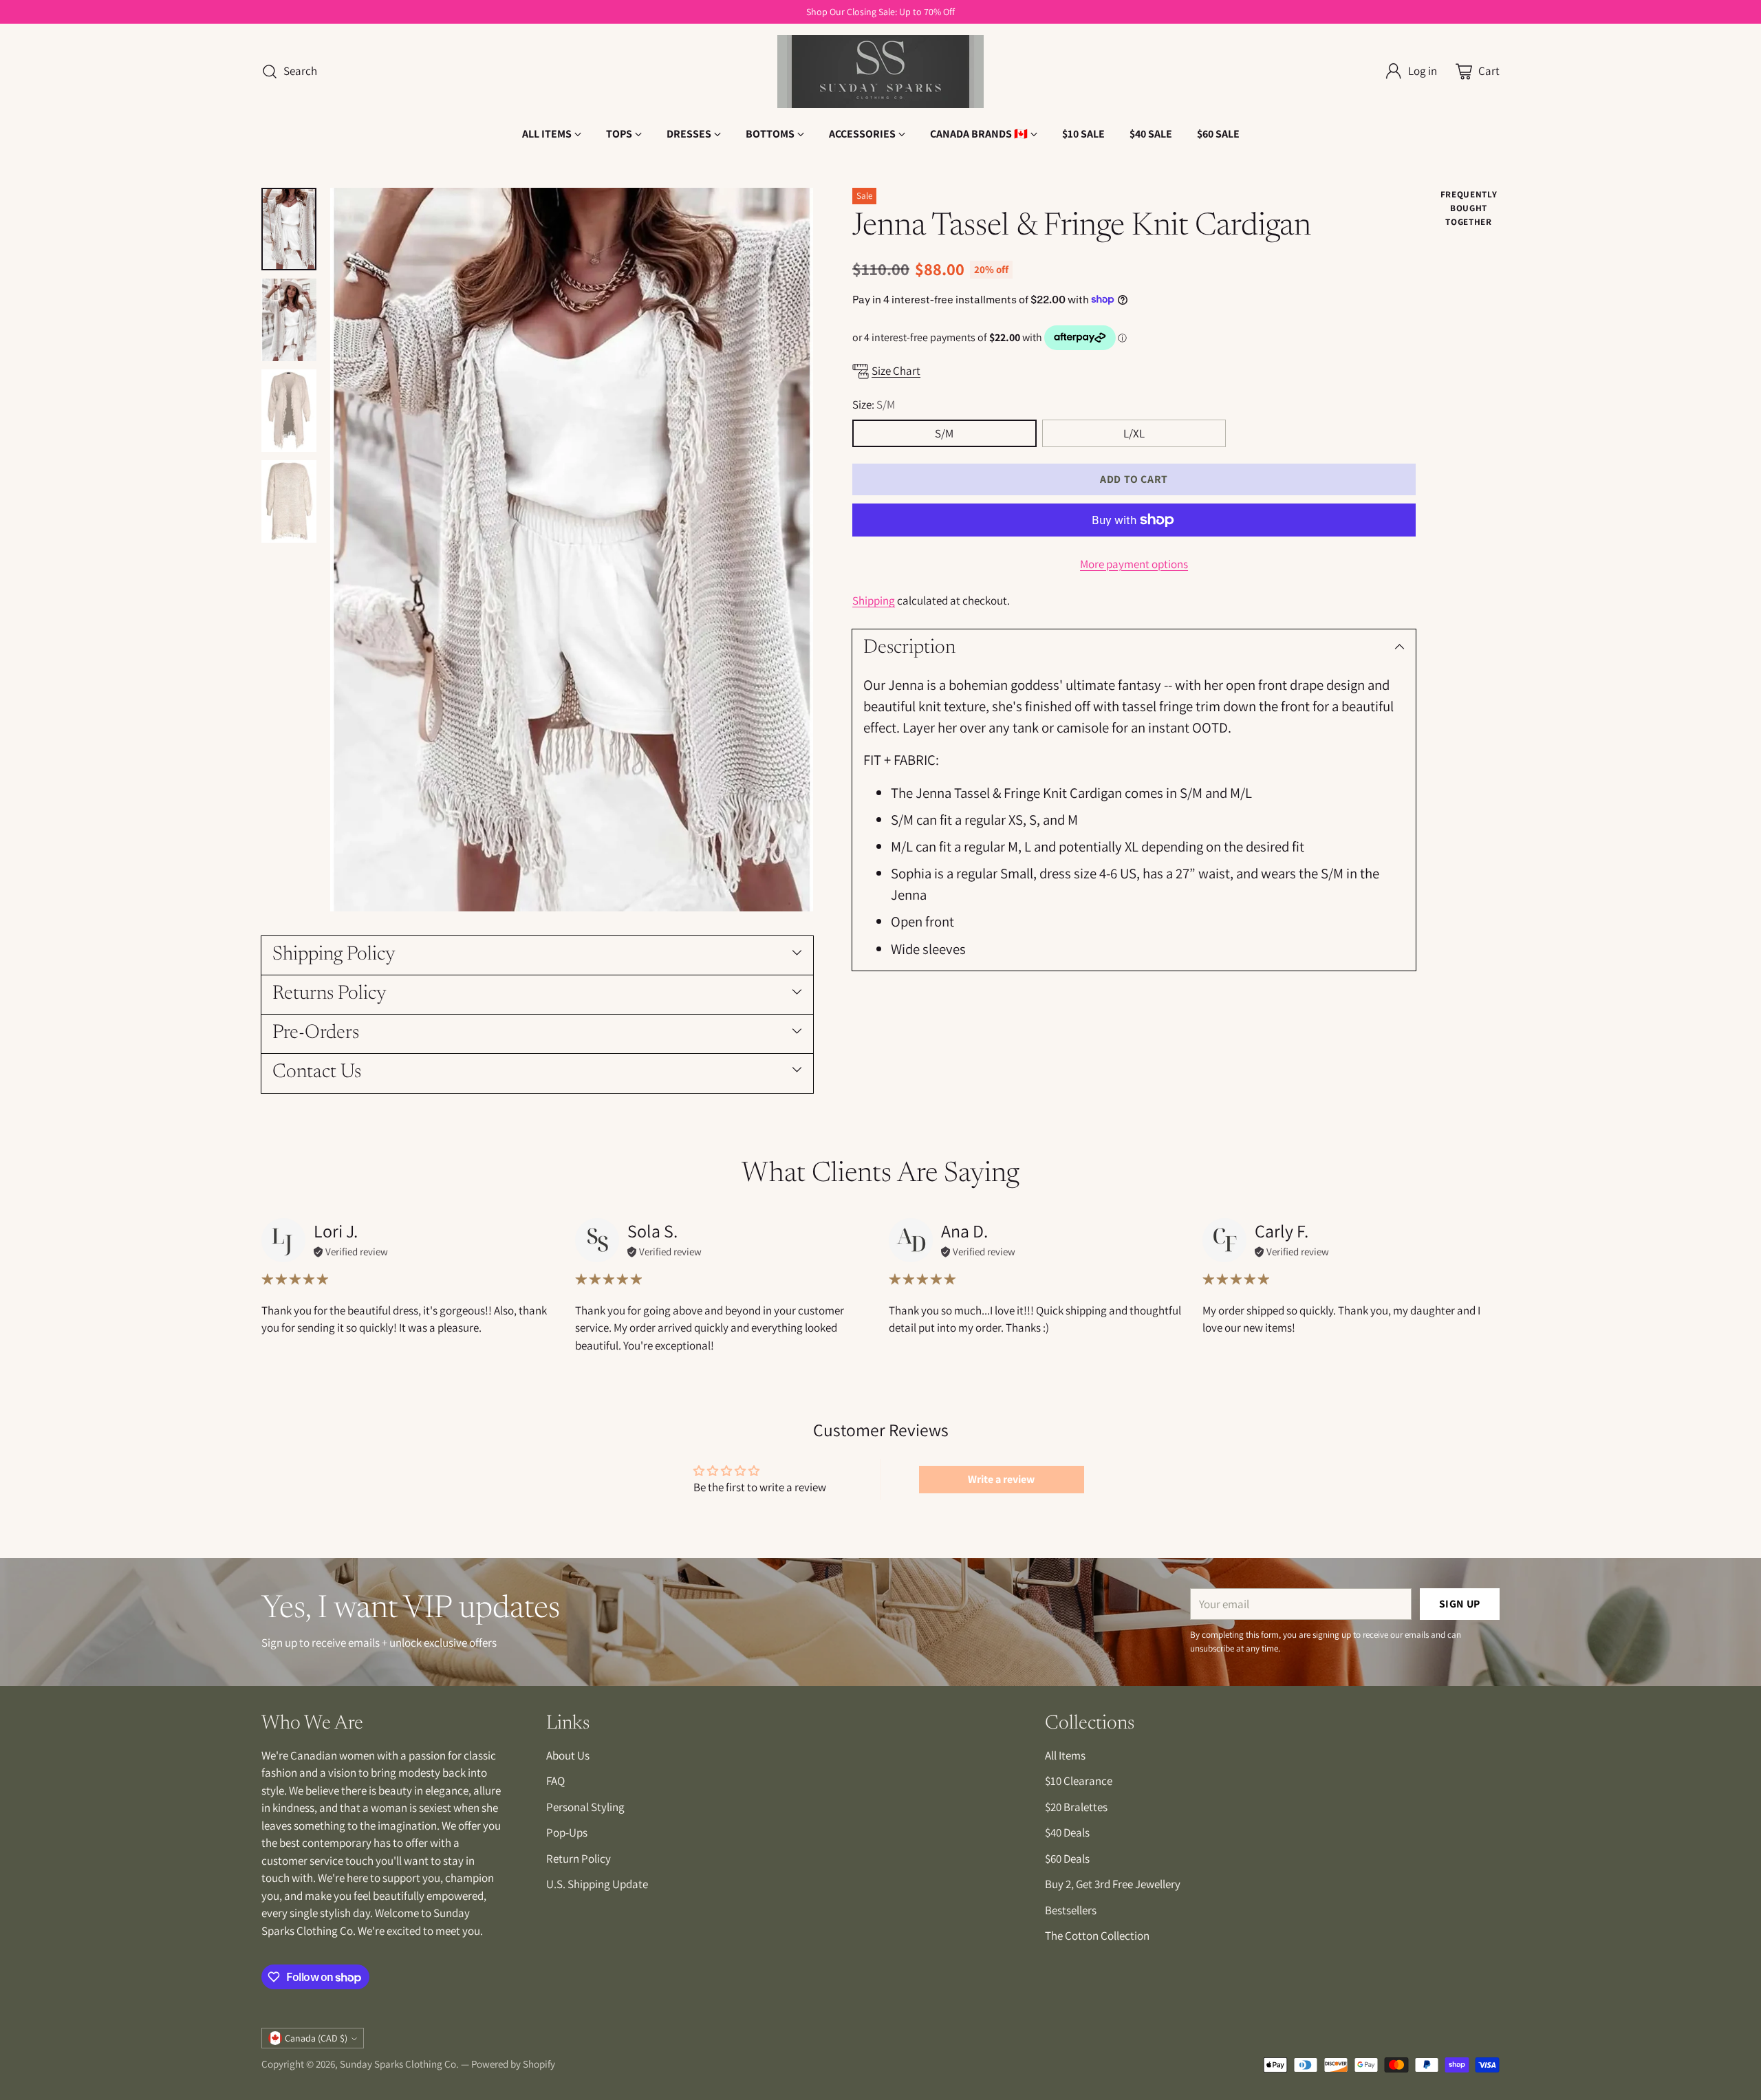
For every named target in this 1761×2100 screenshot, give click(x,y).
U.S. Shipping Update (597, 1884)
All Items (1065, 1755)
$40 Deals (1067, 1832)
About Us (568, 1755)
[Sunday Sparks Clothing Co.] (880, 72)
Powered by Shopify (513, 2064)
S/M (944, 433)
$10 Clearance (1079, 1781)
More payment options (1134, 564)
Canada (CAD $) (316, 2038)
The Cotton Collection (1097, 1936)
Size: (874, 404)
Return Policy (579, 1859)
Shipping (874, 600)
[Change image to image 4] (289, 501)
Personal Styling (585, 1807)
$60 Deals (1067, 1859)
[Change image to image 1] (289, 229)
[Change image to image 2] (289, 320)
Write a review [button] (1001, 1479)
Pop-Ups (567, 1832)
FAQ (555, 1781)
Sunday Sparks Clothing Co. (399, 2064)
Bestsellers (1071, 1910)
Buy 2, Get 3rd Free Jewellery (1113, 1884)
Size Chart (896, 370)
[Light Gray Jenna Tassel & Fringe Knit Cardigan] (572, 550)
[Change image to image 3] (289, 411)
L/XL (1134, 433)
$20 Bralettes (1076, 1807)
